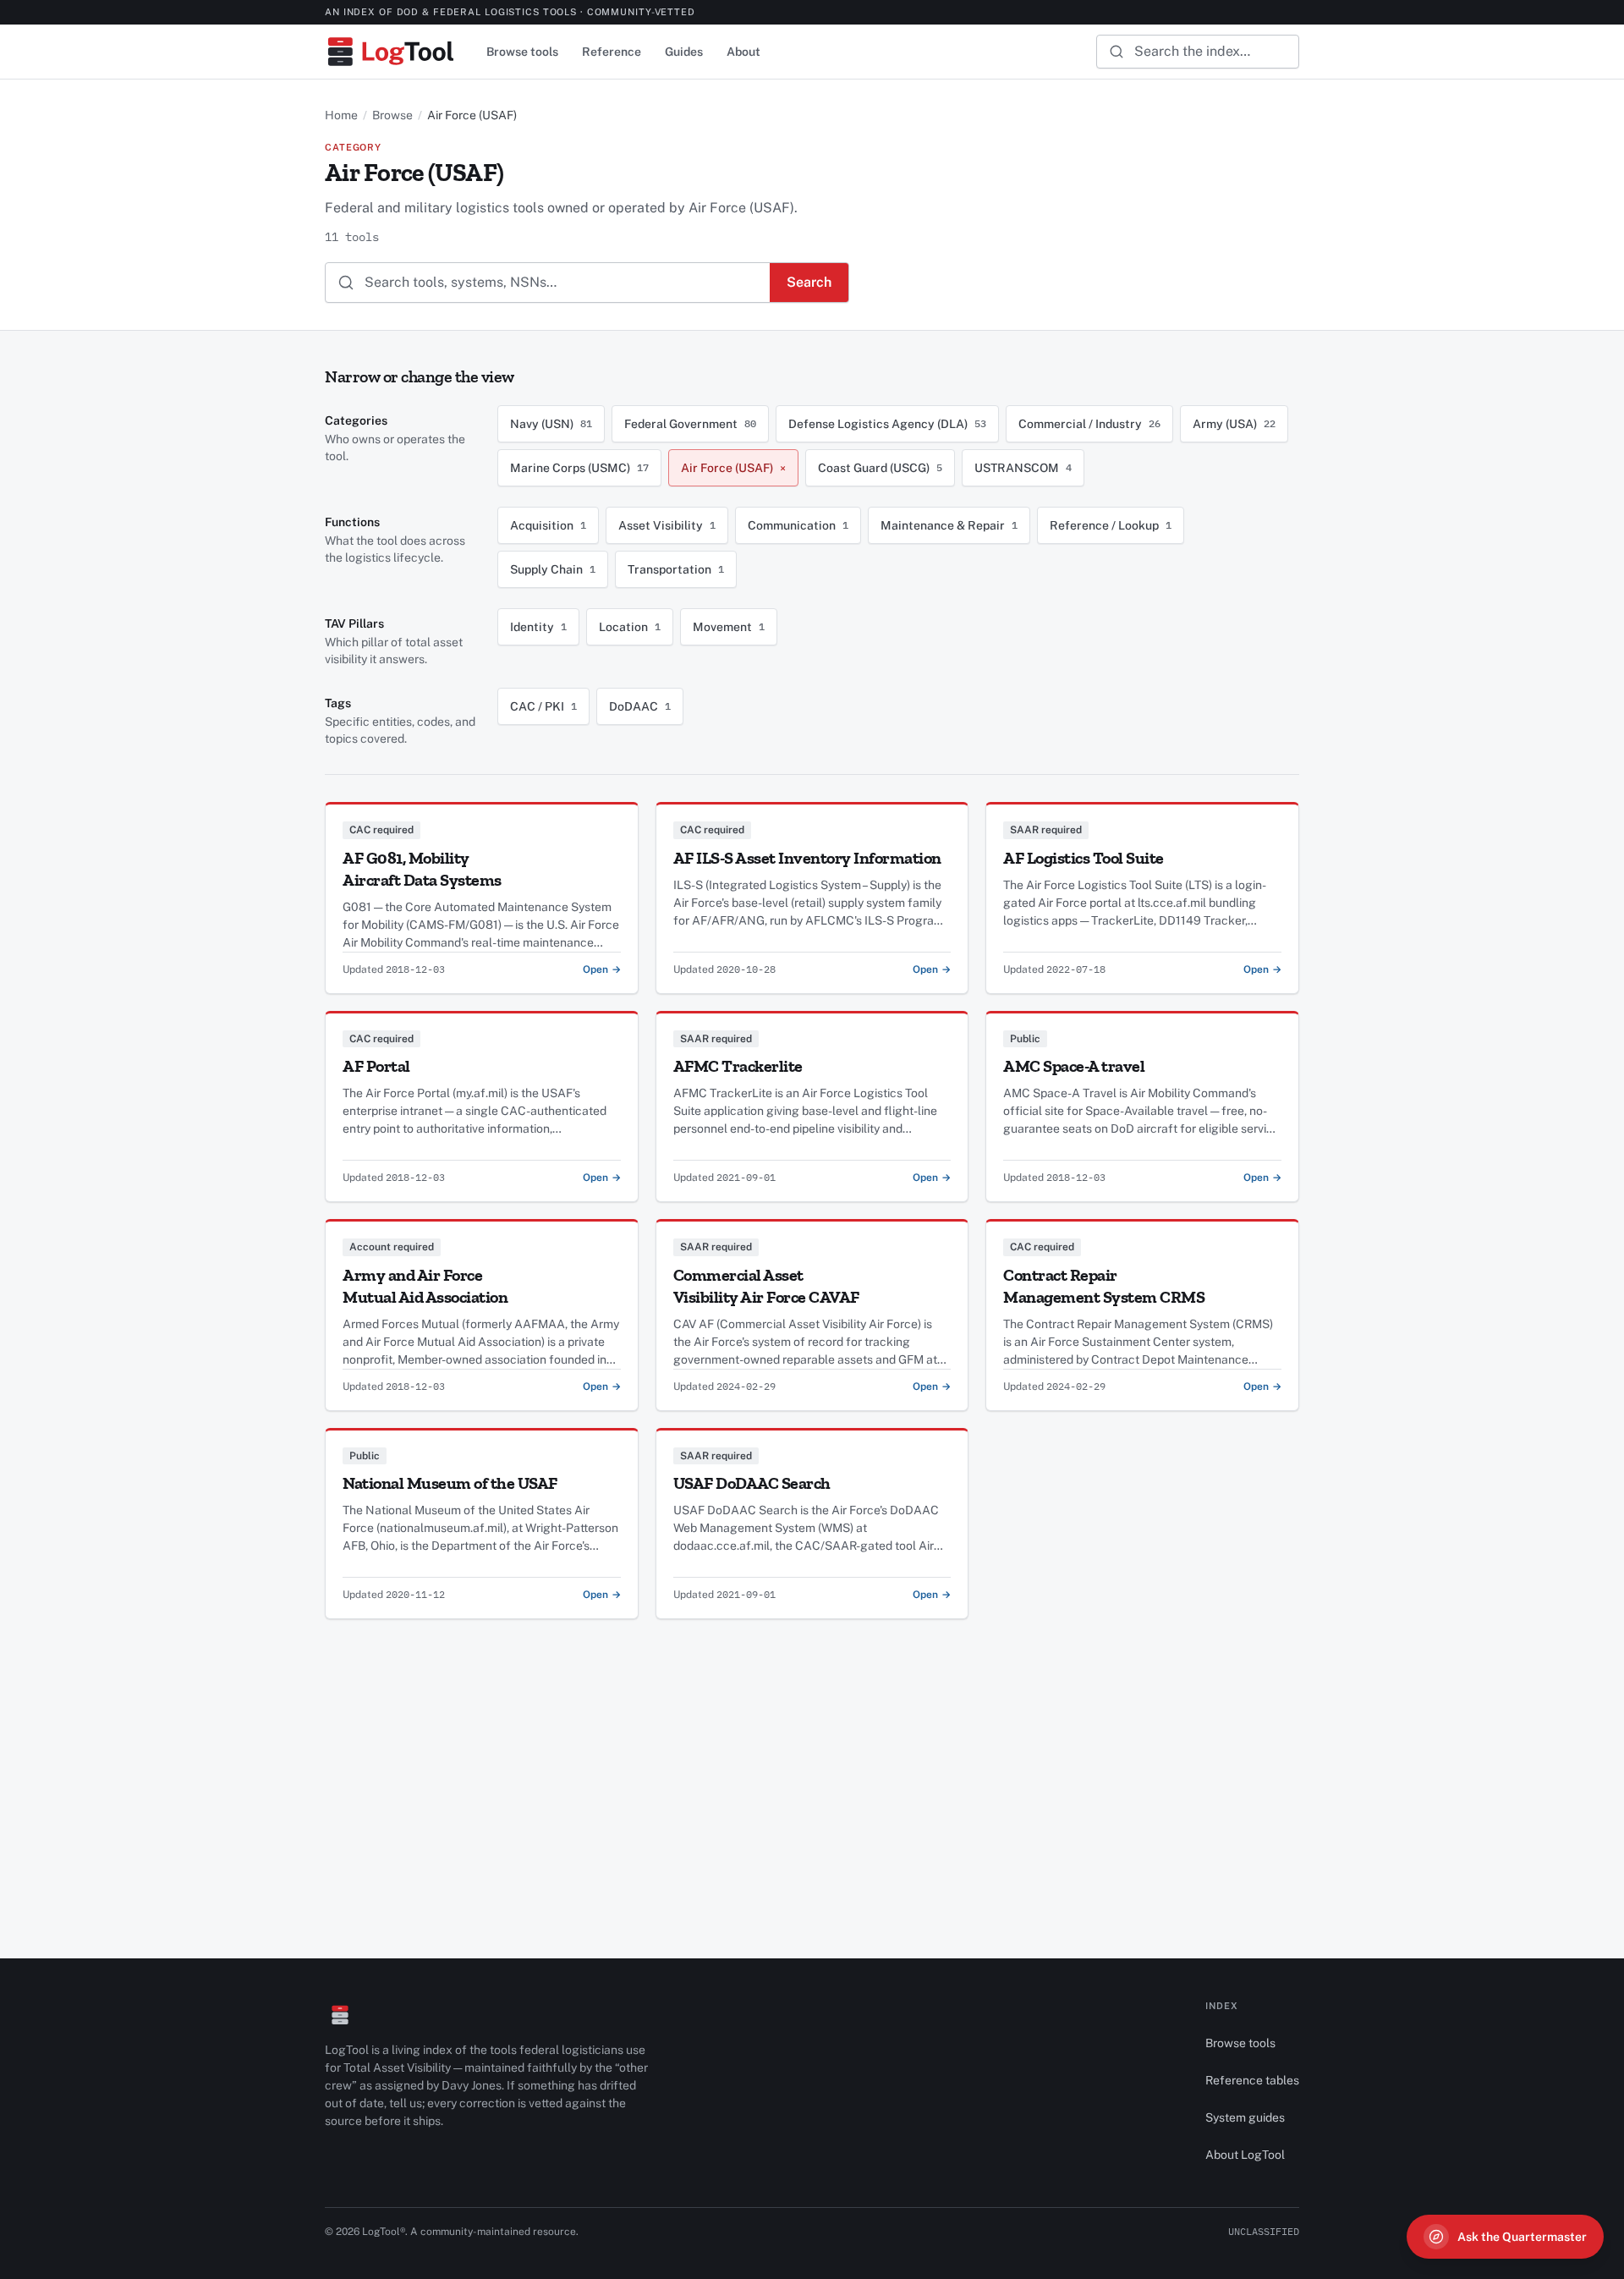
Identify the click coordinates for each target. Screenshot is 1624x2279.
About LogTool (1245, 2155)
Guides (684, 52)
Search (809, 282)
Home (341, 115)
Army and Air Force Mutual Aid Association (425, 1286)
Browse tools (522, 52)
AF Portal (376, 1066)
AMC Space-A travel (1074, 1066)
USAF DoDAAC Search (752, 1483)
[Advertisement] (812, 1738)
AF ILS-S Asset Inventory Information (807, 858)
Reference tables (1252, 2080)
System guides (1245, 2117)
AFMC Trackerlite (738, 1066)
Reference (612, 52)
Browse (392, 115)
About (743, 52)
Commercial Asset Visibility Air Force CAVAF (766, 1286)
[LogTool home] (390, 52)
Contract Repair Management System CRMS (1104, 1286)
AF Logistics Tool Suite (1084, 858)
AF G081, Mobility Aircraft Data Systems (422, 869)
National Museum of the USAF (450, 1483)
